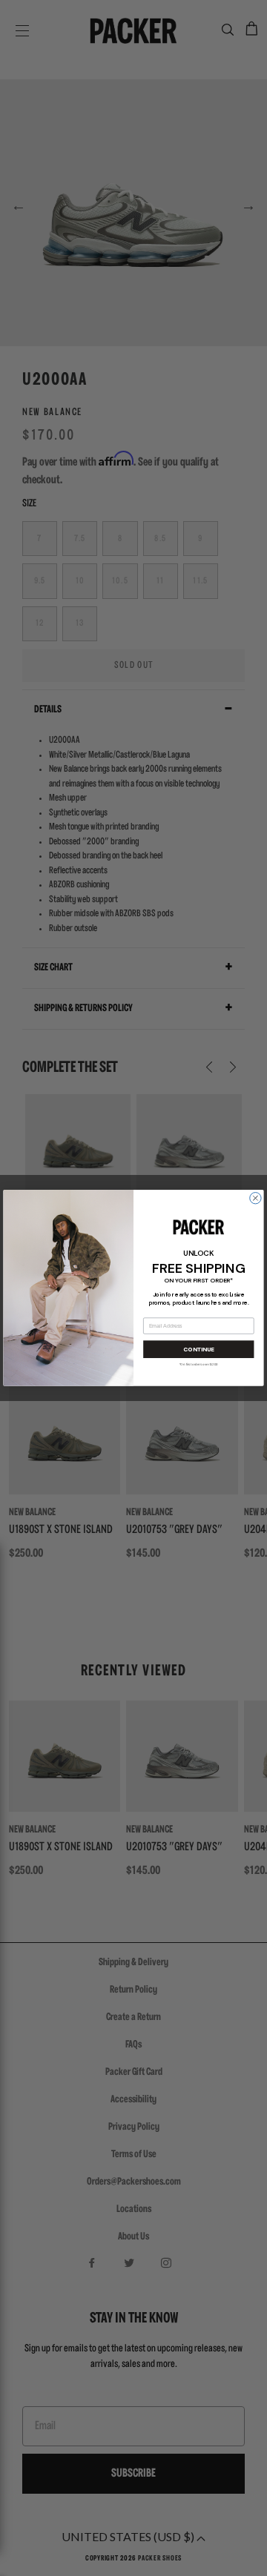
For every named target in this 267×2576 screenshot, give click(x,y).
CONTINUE (198, 1350)
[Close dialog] (256, 1198)
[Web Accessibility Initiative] (6, 2558)
